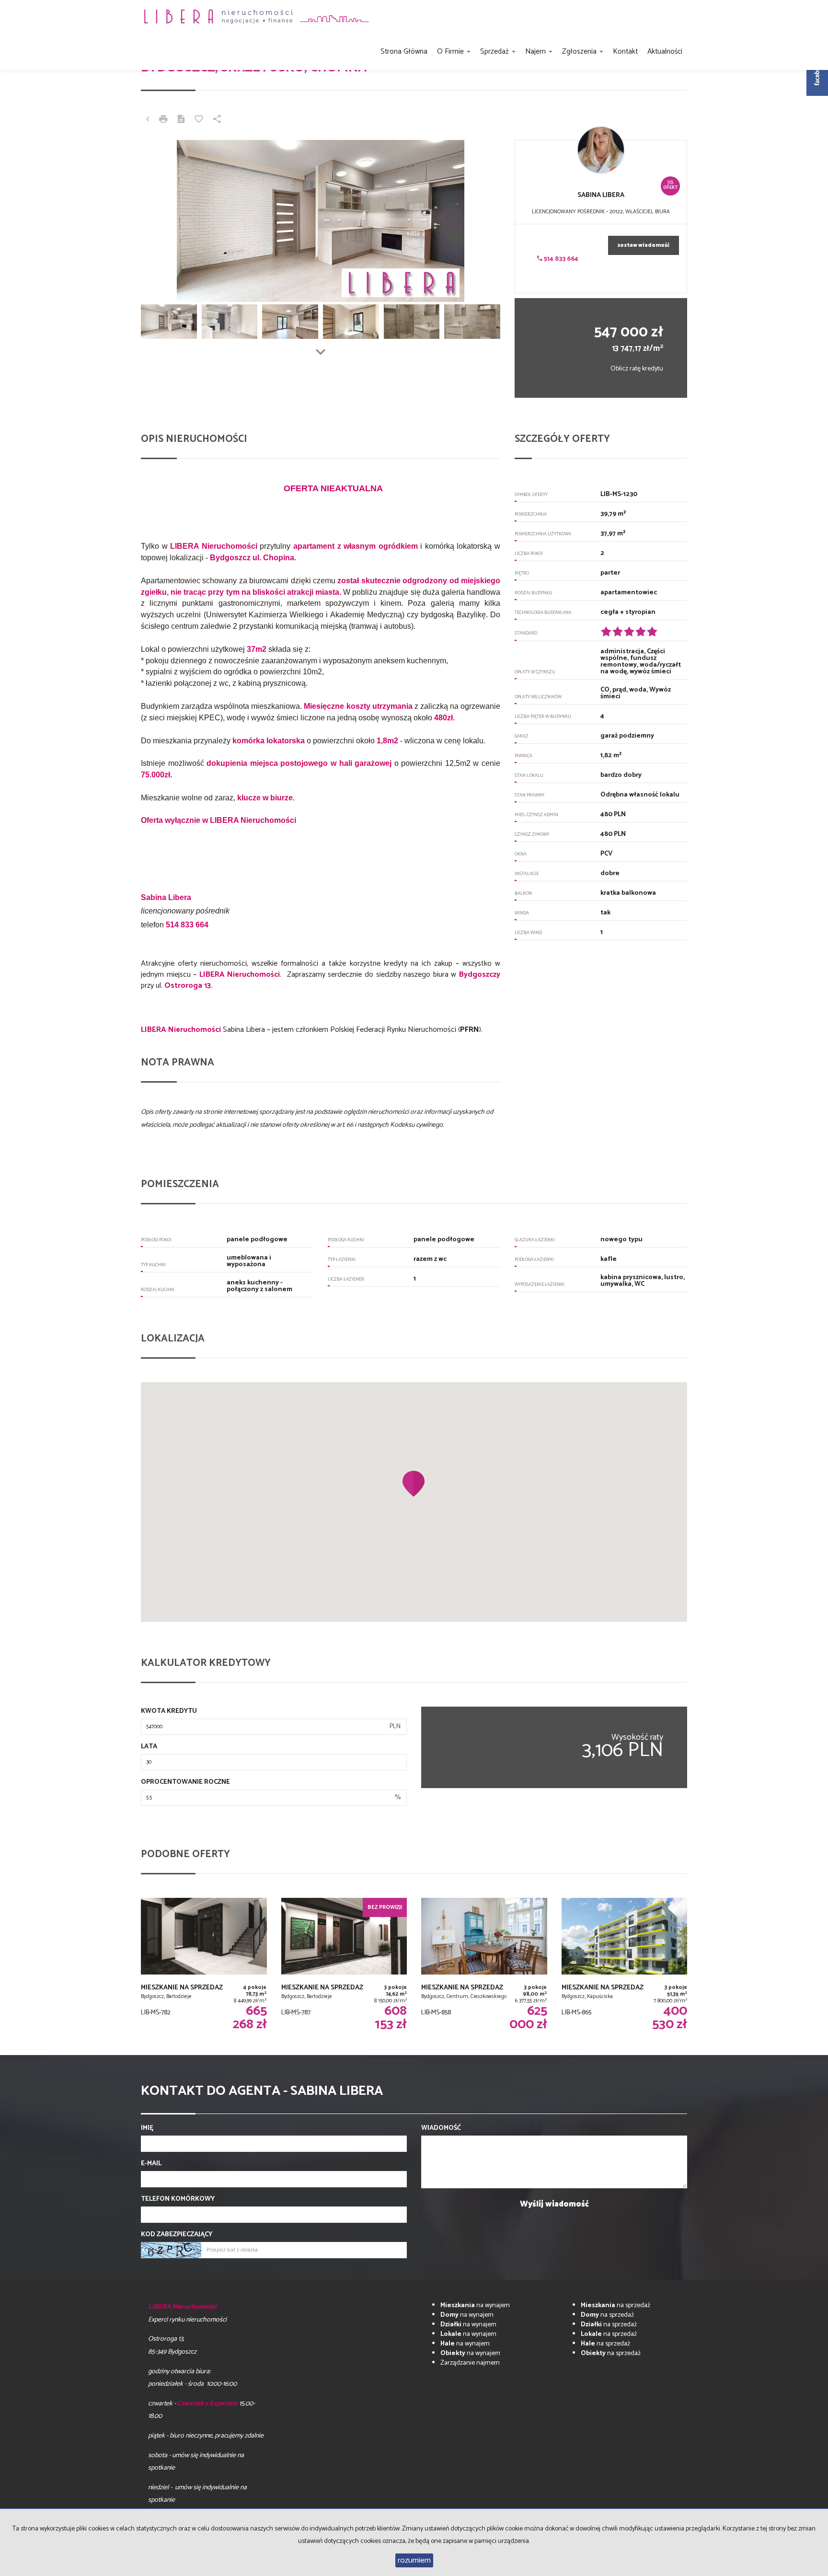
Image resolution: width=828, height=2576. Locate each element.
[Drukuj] (163, 120)
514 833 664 (560, 259)
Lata (149, 1747)
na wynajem (475, 2305)
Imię (147, 2128)
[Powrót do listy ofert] (148, 120)
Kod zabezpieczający (177, 2235)
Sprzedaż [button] (495, 52)
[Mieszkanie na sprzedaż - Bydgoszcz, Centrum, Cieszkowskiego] (484, 1964)
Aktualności (665, 52)
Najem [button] (536, 52)
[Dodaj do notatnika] (199, 120)
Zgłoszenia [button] (580, 52)
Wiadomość (441, 2128)
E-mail (151, 2164)
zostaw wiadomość (644, 245)
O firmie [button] (451, 52)
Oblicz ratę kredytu (637, 369)
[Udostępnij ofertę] (217, 120)
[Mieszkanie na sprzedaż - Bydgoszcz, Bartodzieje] (204, 1964)
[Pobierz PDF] (181, 120)
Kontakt (625, 52)
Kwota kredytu (169, 1711)
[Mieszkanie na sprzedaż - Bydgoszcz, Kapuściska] (625, 1964)
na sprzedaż (615, 2305)
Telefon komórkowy (178, 2199)
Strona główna (404, 52)
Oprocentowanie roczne (185, 1782)
